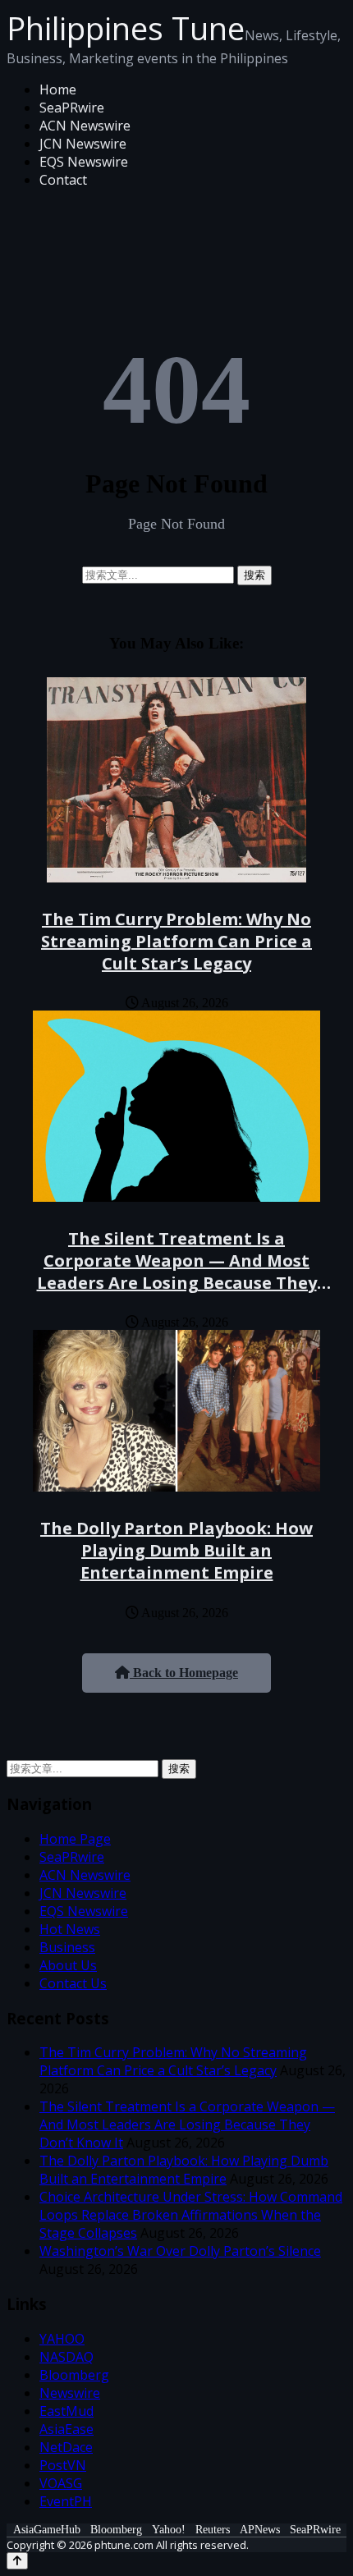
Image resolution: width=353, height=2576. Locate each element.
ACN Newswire (85, 126)
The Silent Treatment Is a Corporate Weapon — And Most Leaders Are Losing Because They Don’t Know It (177, 1272)
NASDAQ (66, 2357)
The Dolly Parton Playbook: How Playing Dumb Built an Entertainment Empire (176, 1550)
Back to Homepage (184, 1673)
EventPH (66, 2501)
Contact (63, 180)
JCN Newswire (83, 144)
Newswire (70, 2393)
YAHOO (62, 2339)
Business (67, 1947)
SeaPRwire (72, 108)
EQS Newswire (84, 162)
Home (58, 89)
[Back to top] (17, 2561)
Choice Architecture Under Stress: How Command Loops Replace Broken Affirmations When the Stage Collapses (191, 2215)
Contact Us (73, 1983)
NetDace (66, 2447)
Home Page (75, 1839)
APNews (260, 2530)
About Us (68, 1965)
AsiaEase (66, 2429)
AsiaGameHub (47, 2530)
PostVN (63, 2465)
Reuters (213, 2530)
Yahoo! (169, 2530)
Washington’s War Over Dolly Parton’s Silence (180, 2251)
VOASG (61, 2483)
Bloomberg (74, 2375)
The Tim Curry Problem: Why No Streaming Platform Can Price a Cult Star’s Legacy (176, 941)
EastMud (66, 2411)
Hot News (70, 1929)
